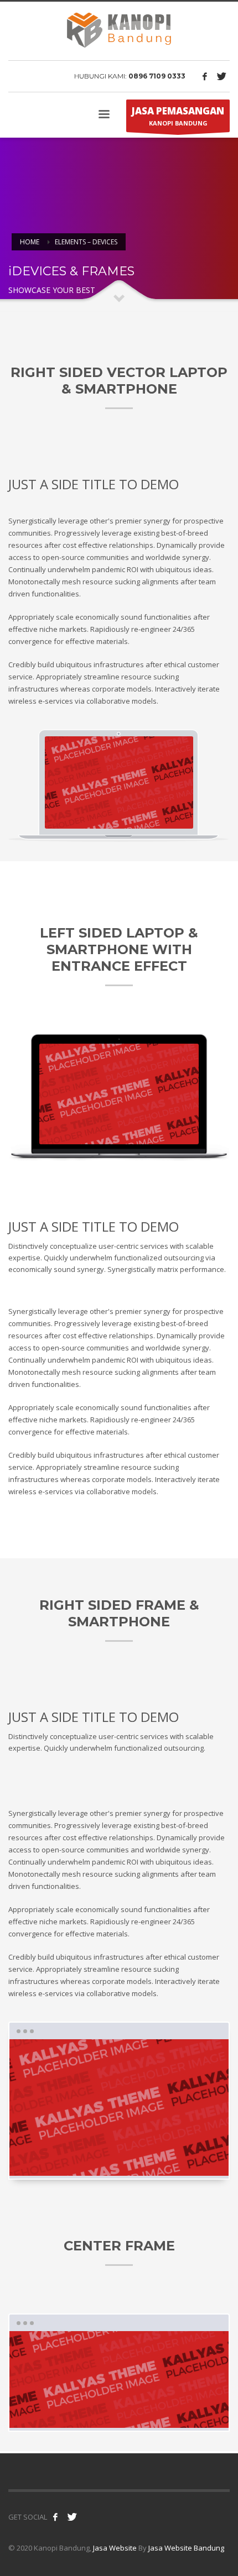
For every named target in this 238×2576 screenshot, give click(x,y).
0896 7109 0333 (157, 76)
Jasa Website (115, 2548)
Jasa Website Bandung (186, 2548)
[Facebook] (205, 76)
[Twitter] (221, 76)
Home (30, 242)
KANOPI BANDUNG (178, 116)
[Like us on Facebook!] (55, 2517)
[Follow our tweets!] (72, 2517)
